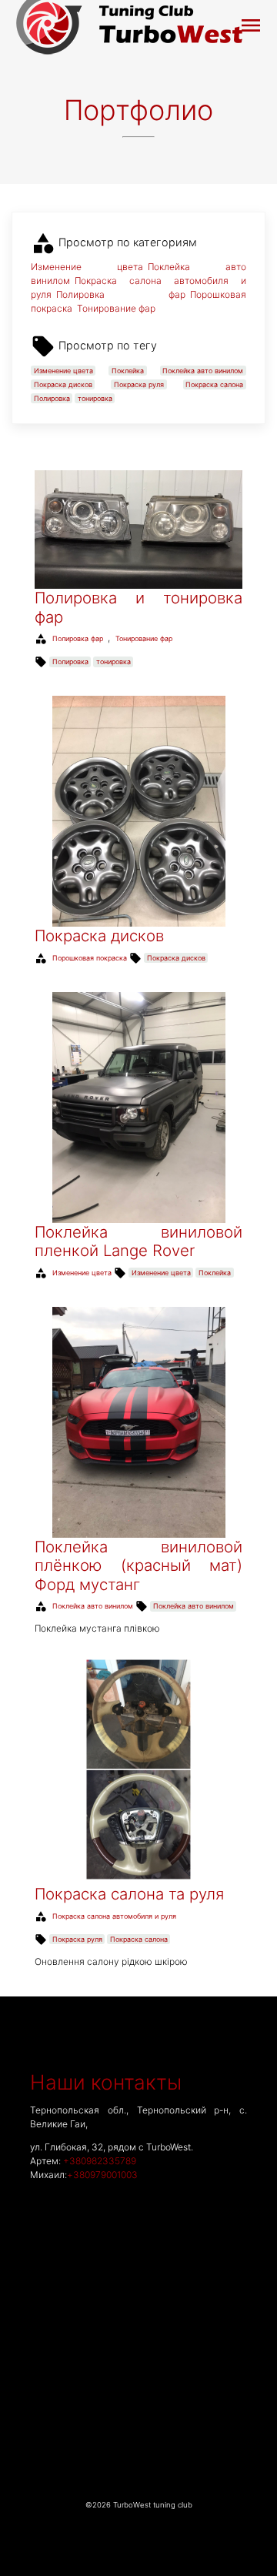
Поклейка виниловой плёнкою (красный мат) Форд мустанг (138, 1565)
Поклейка (128, 371)
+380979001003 (102, 2175)
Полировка (52, 398)
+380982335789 (100, 2161)
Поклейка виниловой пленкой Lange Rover (138, 1241)
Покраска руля (139, 384)
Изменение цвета (87, 267)
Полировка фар (121, 294)
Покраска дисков (63, 384)
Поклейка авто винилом (203, 371)
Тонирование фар (116, 308)
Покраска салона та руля (129, 1894)
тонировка (95, 398)
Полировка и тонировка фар (138, 607)
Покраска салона (214, 384)
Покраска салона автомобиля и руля (114, 1916)
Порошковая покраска (90, 958)
